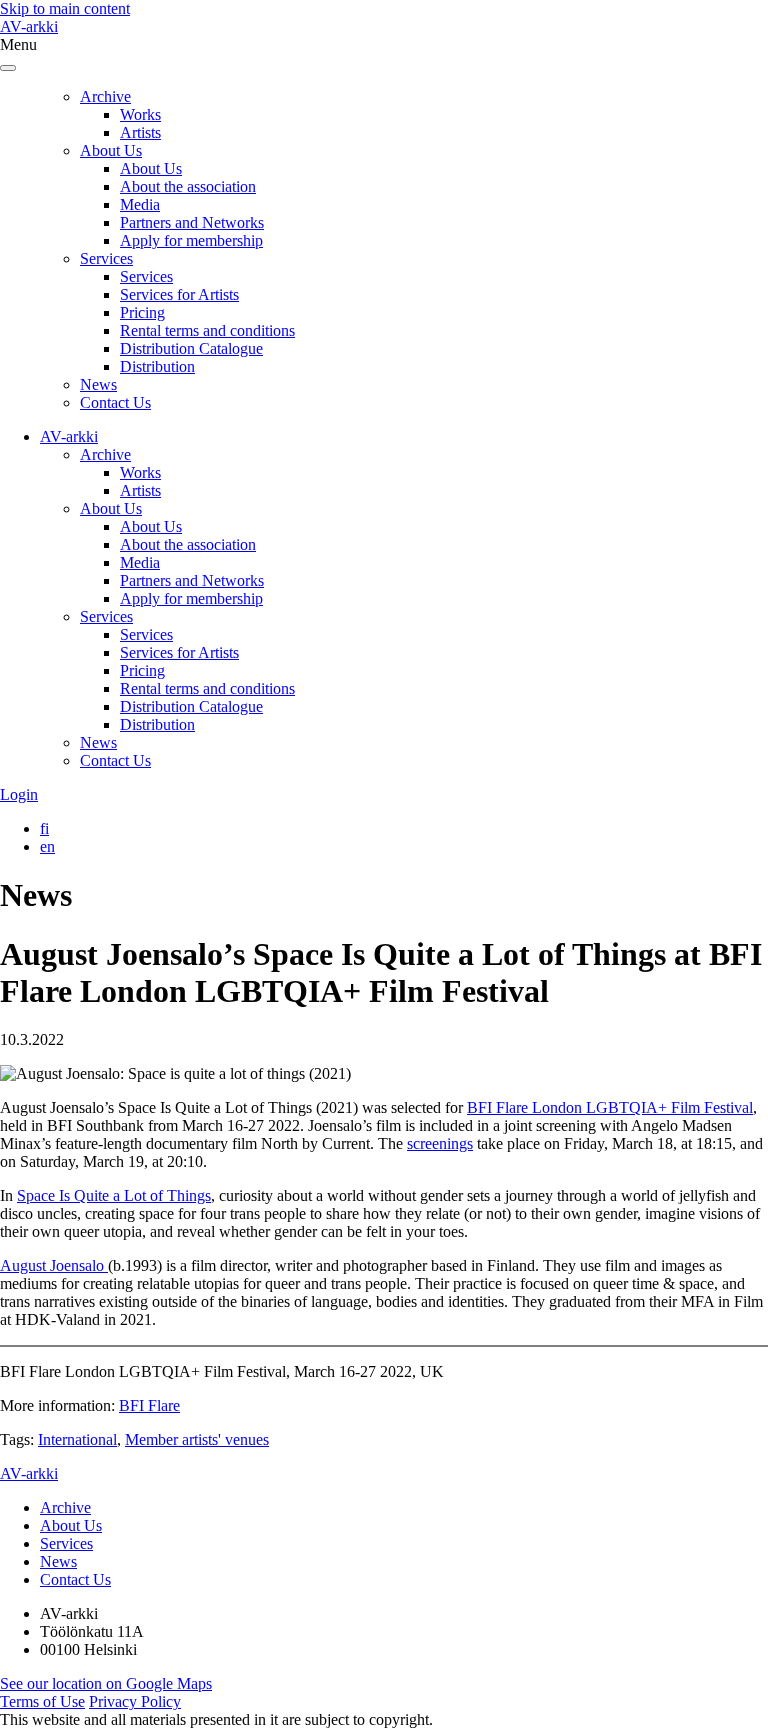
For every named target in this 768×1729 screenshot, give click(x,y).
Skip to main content (65, 8)
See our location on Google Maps (106, 1683)
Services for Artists (179, 294)
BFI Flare (149, 1405)
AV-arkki (29, 26)
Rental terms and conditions (207, 330)
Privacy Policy (135, 1701)
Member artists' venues (197, 1439)
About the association (188, 186)
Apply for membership (191, 240)
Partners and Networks (192, 222)
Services (106, 258)
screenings (440, 1143)
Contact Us (115, 402)
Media (140, 204)
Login (19, 794)
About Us (111, 150)
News (98, 384)
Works (140, 114)
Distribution (157, 366)
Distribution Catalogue (191, 348)
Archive (105, 96)
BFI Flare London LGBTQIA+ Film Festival (610, 1107)
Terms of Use (42, 1701)
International (77, 1439)
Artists (140, 132)
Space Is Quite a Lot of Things (114, 1195)
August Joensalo (54, 1265)
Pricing (142, 312)
